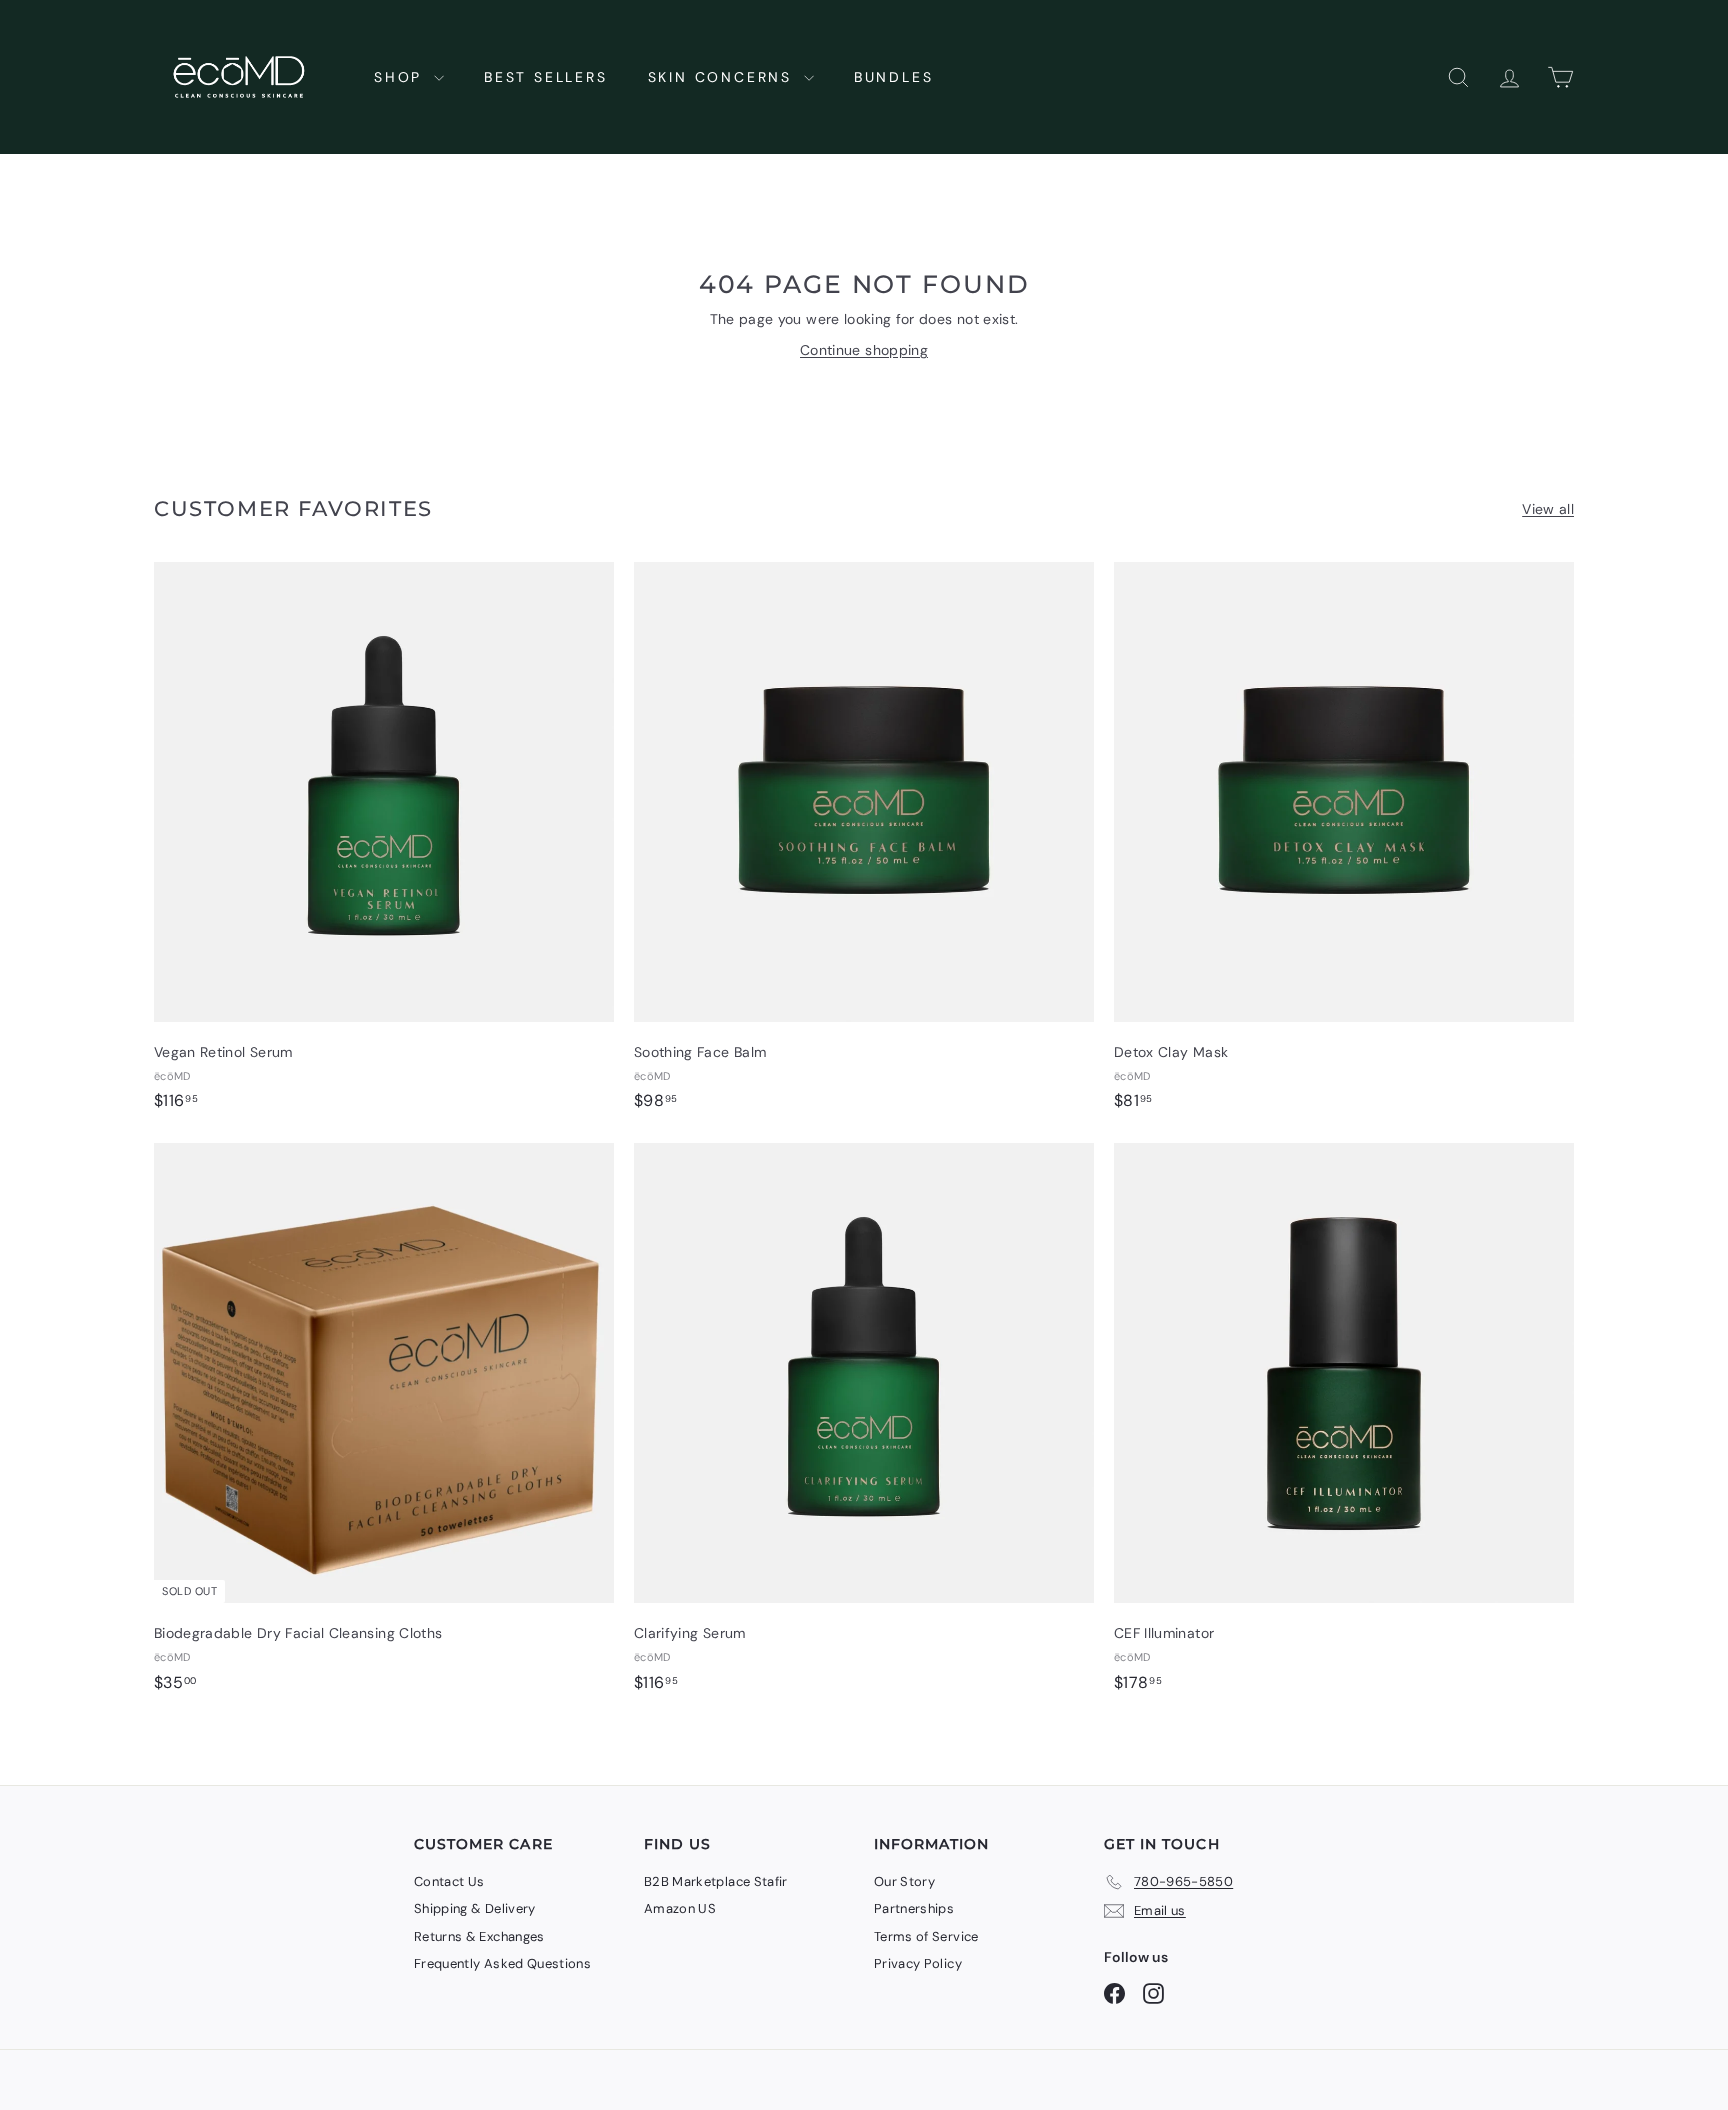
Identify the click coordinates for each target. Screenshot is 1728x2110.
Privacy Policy (918, 1963)
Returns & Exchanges (479, 1936)
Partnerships (914, 1908)
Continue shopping (864, 350)
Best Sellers (546, 77)
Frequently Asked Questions (502, 1963)
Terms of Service (926, 1936)
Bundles (894, 77)
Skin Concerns (723, 77)
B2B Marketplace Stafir (716, 1881)
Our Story (904, 1881)
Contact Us (449, 1881)
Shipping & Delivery (475, 1908)
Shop (401, 77)
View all (1548, 509)
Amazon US (680, 1908)
